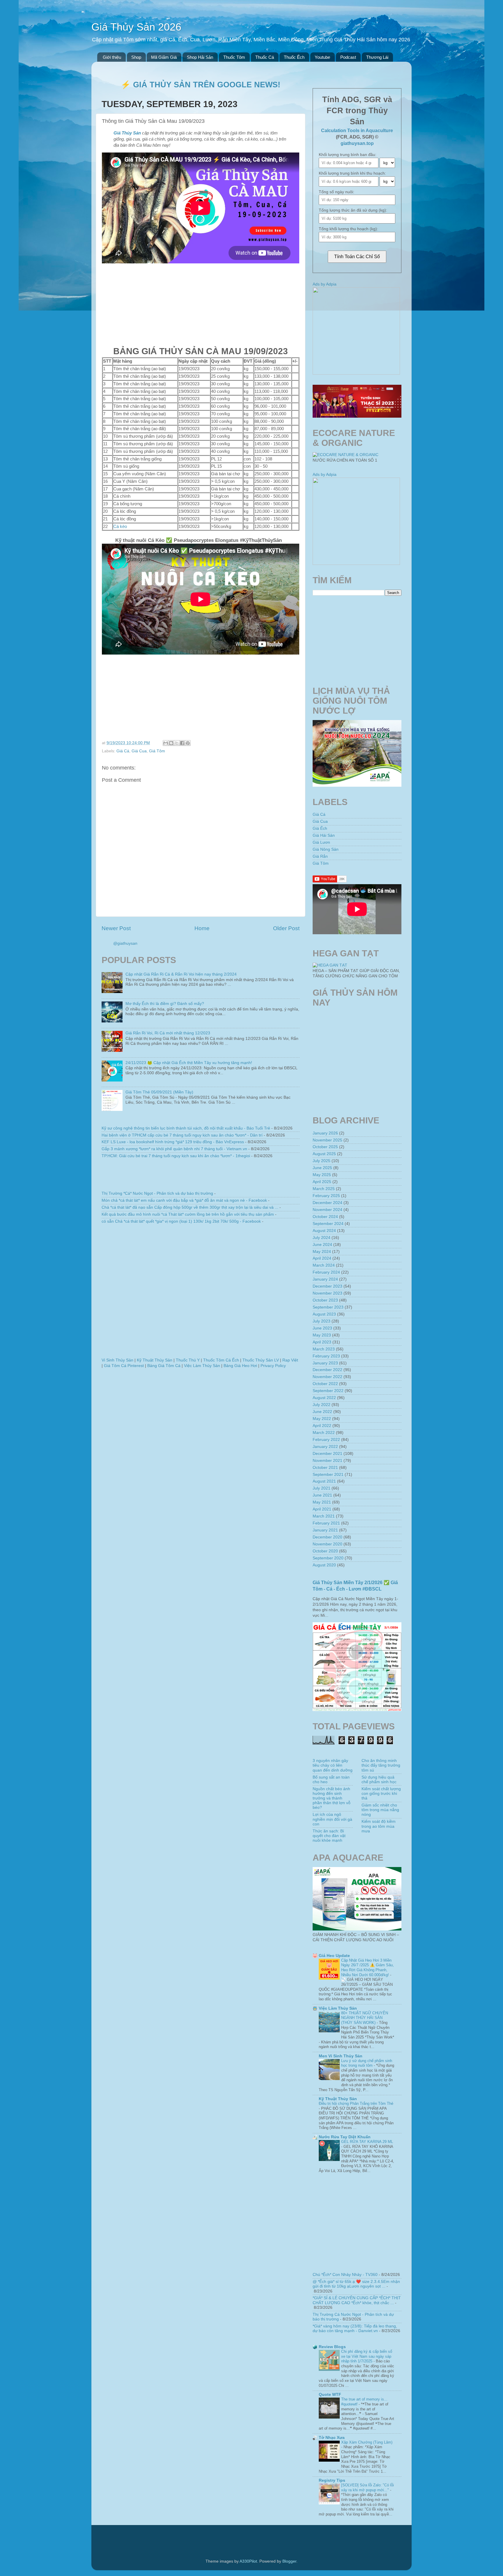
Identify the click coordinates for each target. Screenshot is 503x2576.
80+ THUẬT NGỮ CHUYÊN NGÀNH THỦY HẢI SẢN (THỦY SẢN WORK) (365, 2018)
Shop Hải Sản (200, 57)
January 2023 (325, 1363)
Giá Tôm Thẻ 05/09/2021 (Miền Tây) (159, 1092)
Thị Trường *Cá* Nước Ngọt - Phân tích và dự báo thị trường (157, 1193)
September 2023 (328, 1307)
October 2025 (325, 1147)
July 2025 (322, 1161)
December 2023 (327, 1286)
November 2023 (327, 1293)
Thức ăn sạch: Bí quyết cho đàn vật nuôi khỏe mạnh (329, 1836)
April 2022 (322, 1426)
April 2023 (322, 1342)
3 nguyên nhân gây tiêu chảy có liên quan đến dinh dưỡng (333, 1765)
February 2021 (326, 1523)
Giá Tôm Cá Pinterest (124, 1366)
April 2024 (322, 1258)
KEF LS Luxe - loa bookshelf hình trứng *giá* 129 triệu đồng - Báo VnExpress (173, 1142)
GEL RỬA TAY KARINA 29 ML (367, 2142)
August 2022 (324, 1398)
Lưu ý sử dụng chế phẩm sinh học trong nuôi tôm (367, 2063)
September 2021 (328, 1475)
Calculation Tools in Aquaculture (357, 131)
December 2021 (327, 1454)
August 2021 (324, 1481)
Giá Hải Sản (324, 835)
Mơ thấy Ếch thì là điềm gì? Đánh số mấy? (165, 1004)
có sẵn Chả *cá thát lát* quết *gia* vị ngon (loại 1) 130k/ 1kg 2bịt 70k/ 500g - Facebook (181, 1221)
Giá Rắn (320, 856)
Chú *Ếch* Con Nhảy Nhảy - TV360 (345, 2275)
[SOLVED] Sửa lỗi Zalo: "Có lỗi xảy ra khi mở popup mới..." (367, 2488)
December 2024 (327, 1203)
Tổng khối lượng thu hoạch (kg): (348, 229)
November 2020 (327, 1544)
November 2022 (327, 1377)
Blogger (289, 2561)
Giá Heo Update (334, 1956)
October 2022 (325, 1384)
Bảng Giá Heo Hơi (240, 1366)
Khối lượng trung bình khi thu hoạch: (352, 173)
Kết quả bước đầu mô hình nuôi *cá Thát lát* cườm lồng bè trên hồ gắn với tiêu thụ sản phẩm (188, 1214)
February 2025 (326, 1196)
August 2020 (324, 1565)
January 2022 (325, 1447)
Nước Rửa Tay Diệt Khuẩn (345, 2137)
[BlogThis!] (171, 743)
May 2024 (322, 1252)
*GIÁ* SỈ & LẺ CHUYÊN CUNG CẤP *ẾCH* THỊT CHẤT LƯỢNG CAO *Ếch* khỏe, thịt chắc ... (357, 2300)
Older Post (286, 928)
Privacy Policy (273, 1366)
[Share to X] (177, 743)
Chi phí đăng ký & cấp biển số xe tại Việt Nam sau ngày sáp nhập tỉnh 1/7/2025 (367, 2356)
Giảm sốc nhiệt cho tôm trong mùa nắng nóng (380, 1810)
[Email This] (166, 743)
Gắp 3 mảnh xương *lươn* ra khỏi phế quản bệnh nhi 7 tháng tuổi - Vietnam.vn (174, 1149)
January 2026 (325, 1133)
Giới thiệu (112, 57)
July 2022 (322, 1405)
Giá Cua (139, 751)
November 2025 (327, 1140)
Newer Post (116, 928)
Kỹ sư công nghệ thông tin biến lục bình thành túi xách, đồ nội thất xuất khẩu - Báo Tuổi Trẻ (186, 1128)
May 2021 (322, 1502)
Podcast (348, 57)
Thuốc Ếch (294, 57)
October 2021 (325, 1468)
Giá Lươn (321, 842)
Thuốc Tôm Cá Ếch (221, 1360)
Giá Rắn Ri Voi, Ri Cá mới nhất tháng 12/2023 (168, 1033)
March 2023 (324, 1349)
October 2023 (325, 1300)
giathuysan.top (357, 143)
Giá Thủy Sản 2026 (136, 27)
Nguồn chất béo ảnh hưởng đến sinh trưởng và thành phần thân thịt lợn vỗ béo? (332, 1798)
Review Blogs (332, 2347)
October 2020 (325, 1551)
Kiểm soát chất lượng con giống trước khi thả (381, 1794)
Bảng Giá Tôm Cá (164, 1366)
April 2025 (322, 1182)
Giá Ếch (320, 828)
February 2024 (326, 1272)
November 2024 (327, 1210)
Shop (136, 57)
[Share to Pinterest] (188, 743)
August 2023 (324, 1314)
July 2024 (322, 1238)
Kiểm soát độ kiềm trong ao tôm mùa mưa (379, 1826)
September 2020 (328, 1558)
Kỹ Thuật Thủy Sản (155, 1360)
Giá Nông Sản (326, 849)
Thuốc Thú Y (188, 1360)
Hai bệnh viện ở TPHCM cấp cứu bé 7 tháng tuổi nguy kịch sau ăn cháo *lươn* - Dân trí (182, 1135)
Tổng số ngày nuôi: (336, 192)
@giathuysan (125, 943)
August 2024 (324, 1231)
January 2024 (325, 1279)
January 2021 (325, 1530)
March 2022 (324, 1433)
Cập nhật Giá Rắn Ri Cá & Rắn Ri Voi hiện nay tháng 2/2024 (181, 974)
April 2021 (322, 1509)
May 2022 (322, 1419)
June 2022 (322, 1412)
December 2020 (327, 1537)
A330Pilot (248, 2561)
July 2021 (322, 1488)
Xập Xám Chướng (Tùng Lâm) (367, 2442)
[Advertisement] (201, 304)
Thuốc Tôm (234, 57)
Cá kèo (120, 526)
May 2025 (322, 1175)
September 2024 (328, 1224)
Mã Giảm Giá (164, 57)
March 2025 (324, 1189)
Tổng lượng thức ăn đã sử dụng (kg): (353, 210)
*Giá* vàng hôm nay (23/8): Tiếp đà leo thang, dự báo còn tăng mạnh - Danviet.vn (355, 2328)
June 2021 (322, 1495)
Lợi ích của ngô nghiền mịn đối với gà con (332, 1819)
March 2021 (324, 1516)
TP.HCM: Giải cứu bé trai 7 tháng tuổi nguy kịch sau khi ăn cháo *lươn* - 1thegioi (176, 1156)
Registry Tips (332, 2480)
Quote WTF (330, 2395)
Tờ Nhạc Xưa (332, 2438)
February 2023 (326, 1356)
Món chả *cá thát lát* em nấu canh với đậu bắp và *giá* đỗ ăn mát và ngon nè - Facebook (184, 1200)
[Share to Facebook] (182, 743)
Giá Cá (123, 751)
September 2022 (328, 1391)
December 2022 (327, 1370)
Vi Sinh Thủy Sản (117, 1360)
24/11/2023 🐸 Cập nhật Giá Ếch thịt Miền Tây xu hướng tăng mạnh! (189, 1063)
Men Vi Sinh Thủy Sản (341, 2056)
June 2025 (322, 1168)
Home (202, 928)
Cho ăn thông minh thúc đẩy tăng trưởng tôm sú (381, 1765)
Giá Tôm (157, 751)
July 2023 (322, 1321)
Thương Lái (377, 57)
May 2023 (322, 1335)
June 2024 (322, 1245)
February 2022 (326, 1440)
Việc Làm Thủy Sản (202, 1366)
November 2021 (327, 1461)
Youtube (322, 57)
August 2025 (324, 1154)
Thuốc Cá (265, 57)
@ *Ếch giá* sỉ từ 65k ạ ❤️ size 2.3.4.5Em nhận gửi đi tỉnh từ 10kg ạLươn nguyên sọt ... (356, 2284)
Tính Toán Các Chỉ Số (357, 257)
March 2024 (324, 1265)
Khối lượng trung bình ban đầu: (348, 155)
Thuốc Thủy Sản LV (261, 1360)
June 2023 (322, 1328)
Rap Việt (290, 1360)
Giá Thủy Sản (127, 133)
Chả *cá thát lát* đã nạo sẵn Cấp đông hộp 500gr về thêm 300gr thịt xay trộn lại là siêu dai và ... (190, 1207)
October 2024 (325, 1217)
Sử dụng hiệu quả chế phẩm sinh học (379, 1780)
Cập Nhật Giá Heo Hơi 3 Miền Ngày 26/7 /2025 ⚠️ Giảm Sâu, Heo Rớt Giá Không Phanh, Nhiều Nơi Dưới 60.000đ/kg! (367, 1968)
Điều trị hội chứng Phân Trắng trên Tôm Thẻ (356, 2103)
